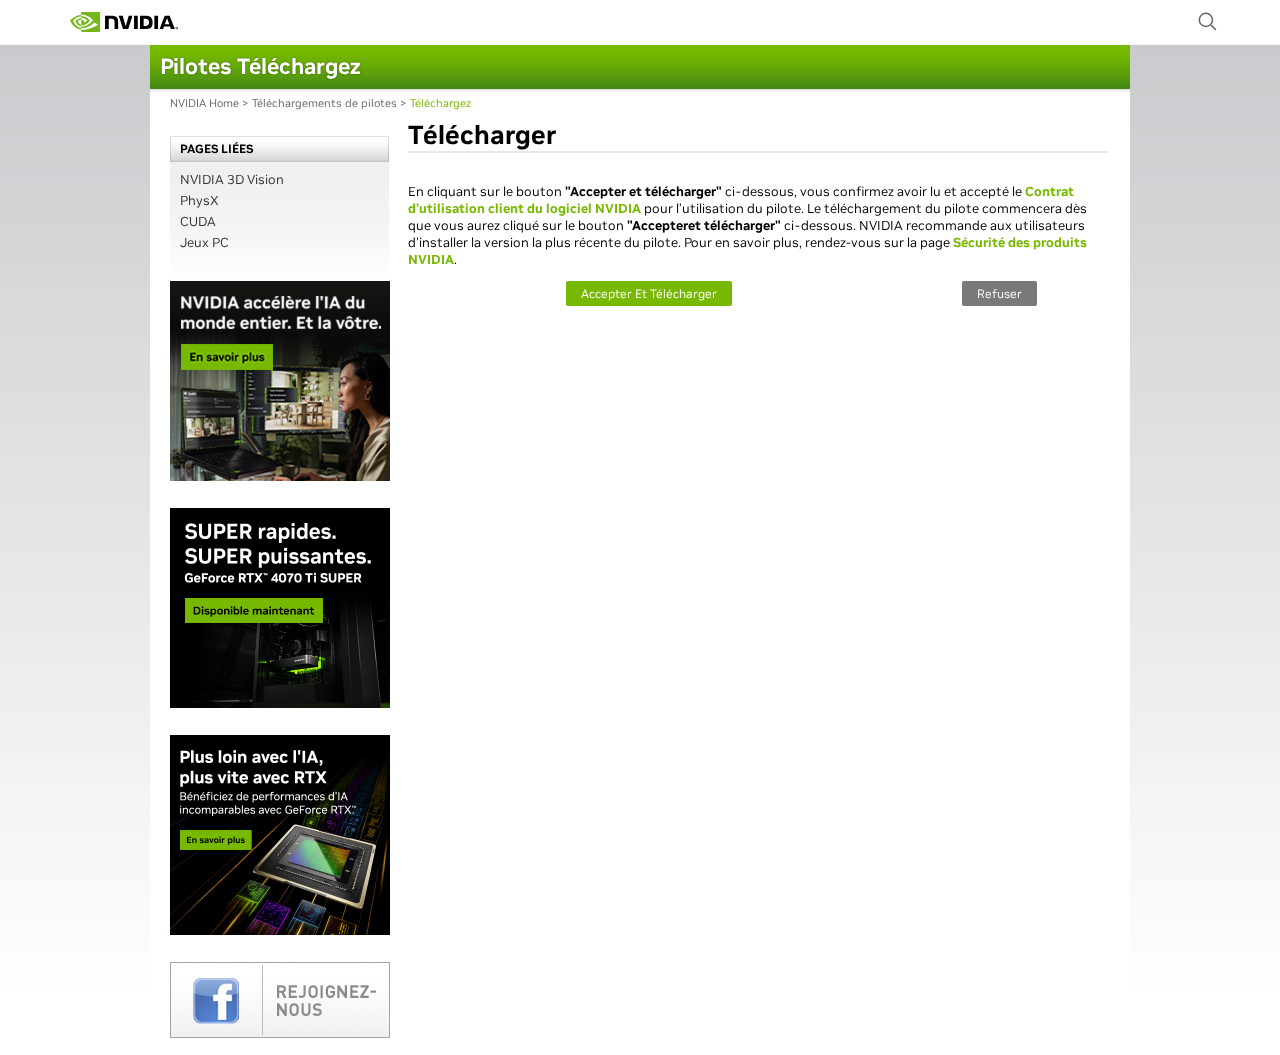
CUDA (198, 221)
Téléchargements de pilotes (324, 103)
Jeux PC (204, 242)
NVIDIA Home (204, 103)
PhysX (199, 200)
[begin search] (1208, 22)
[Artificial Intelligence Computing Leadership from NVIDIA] (124, 22)
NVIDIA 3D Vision (232, 179)
